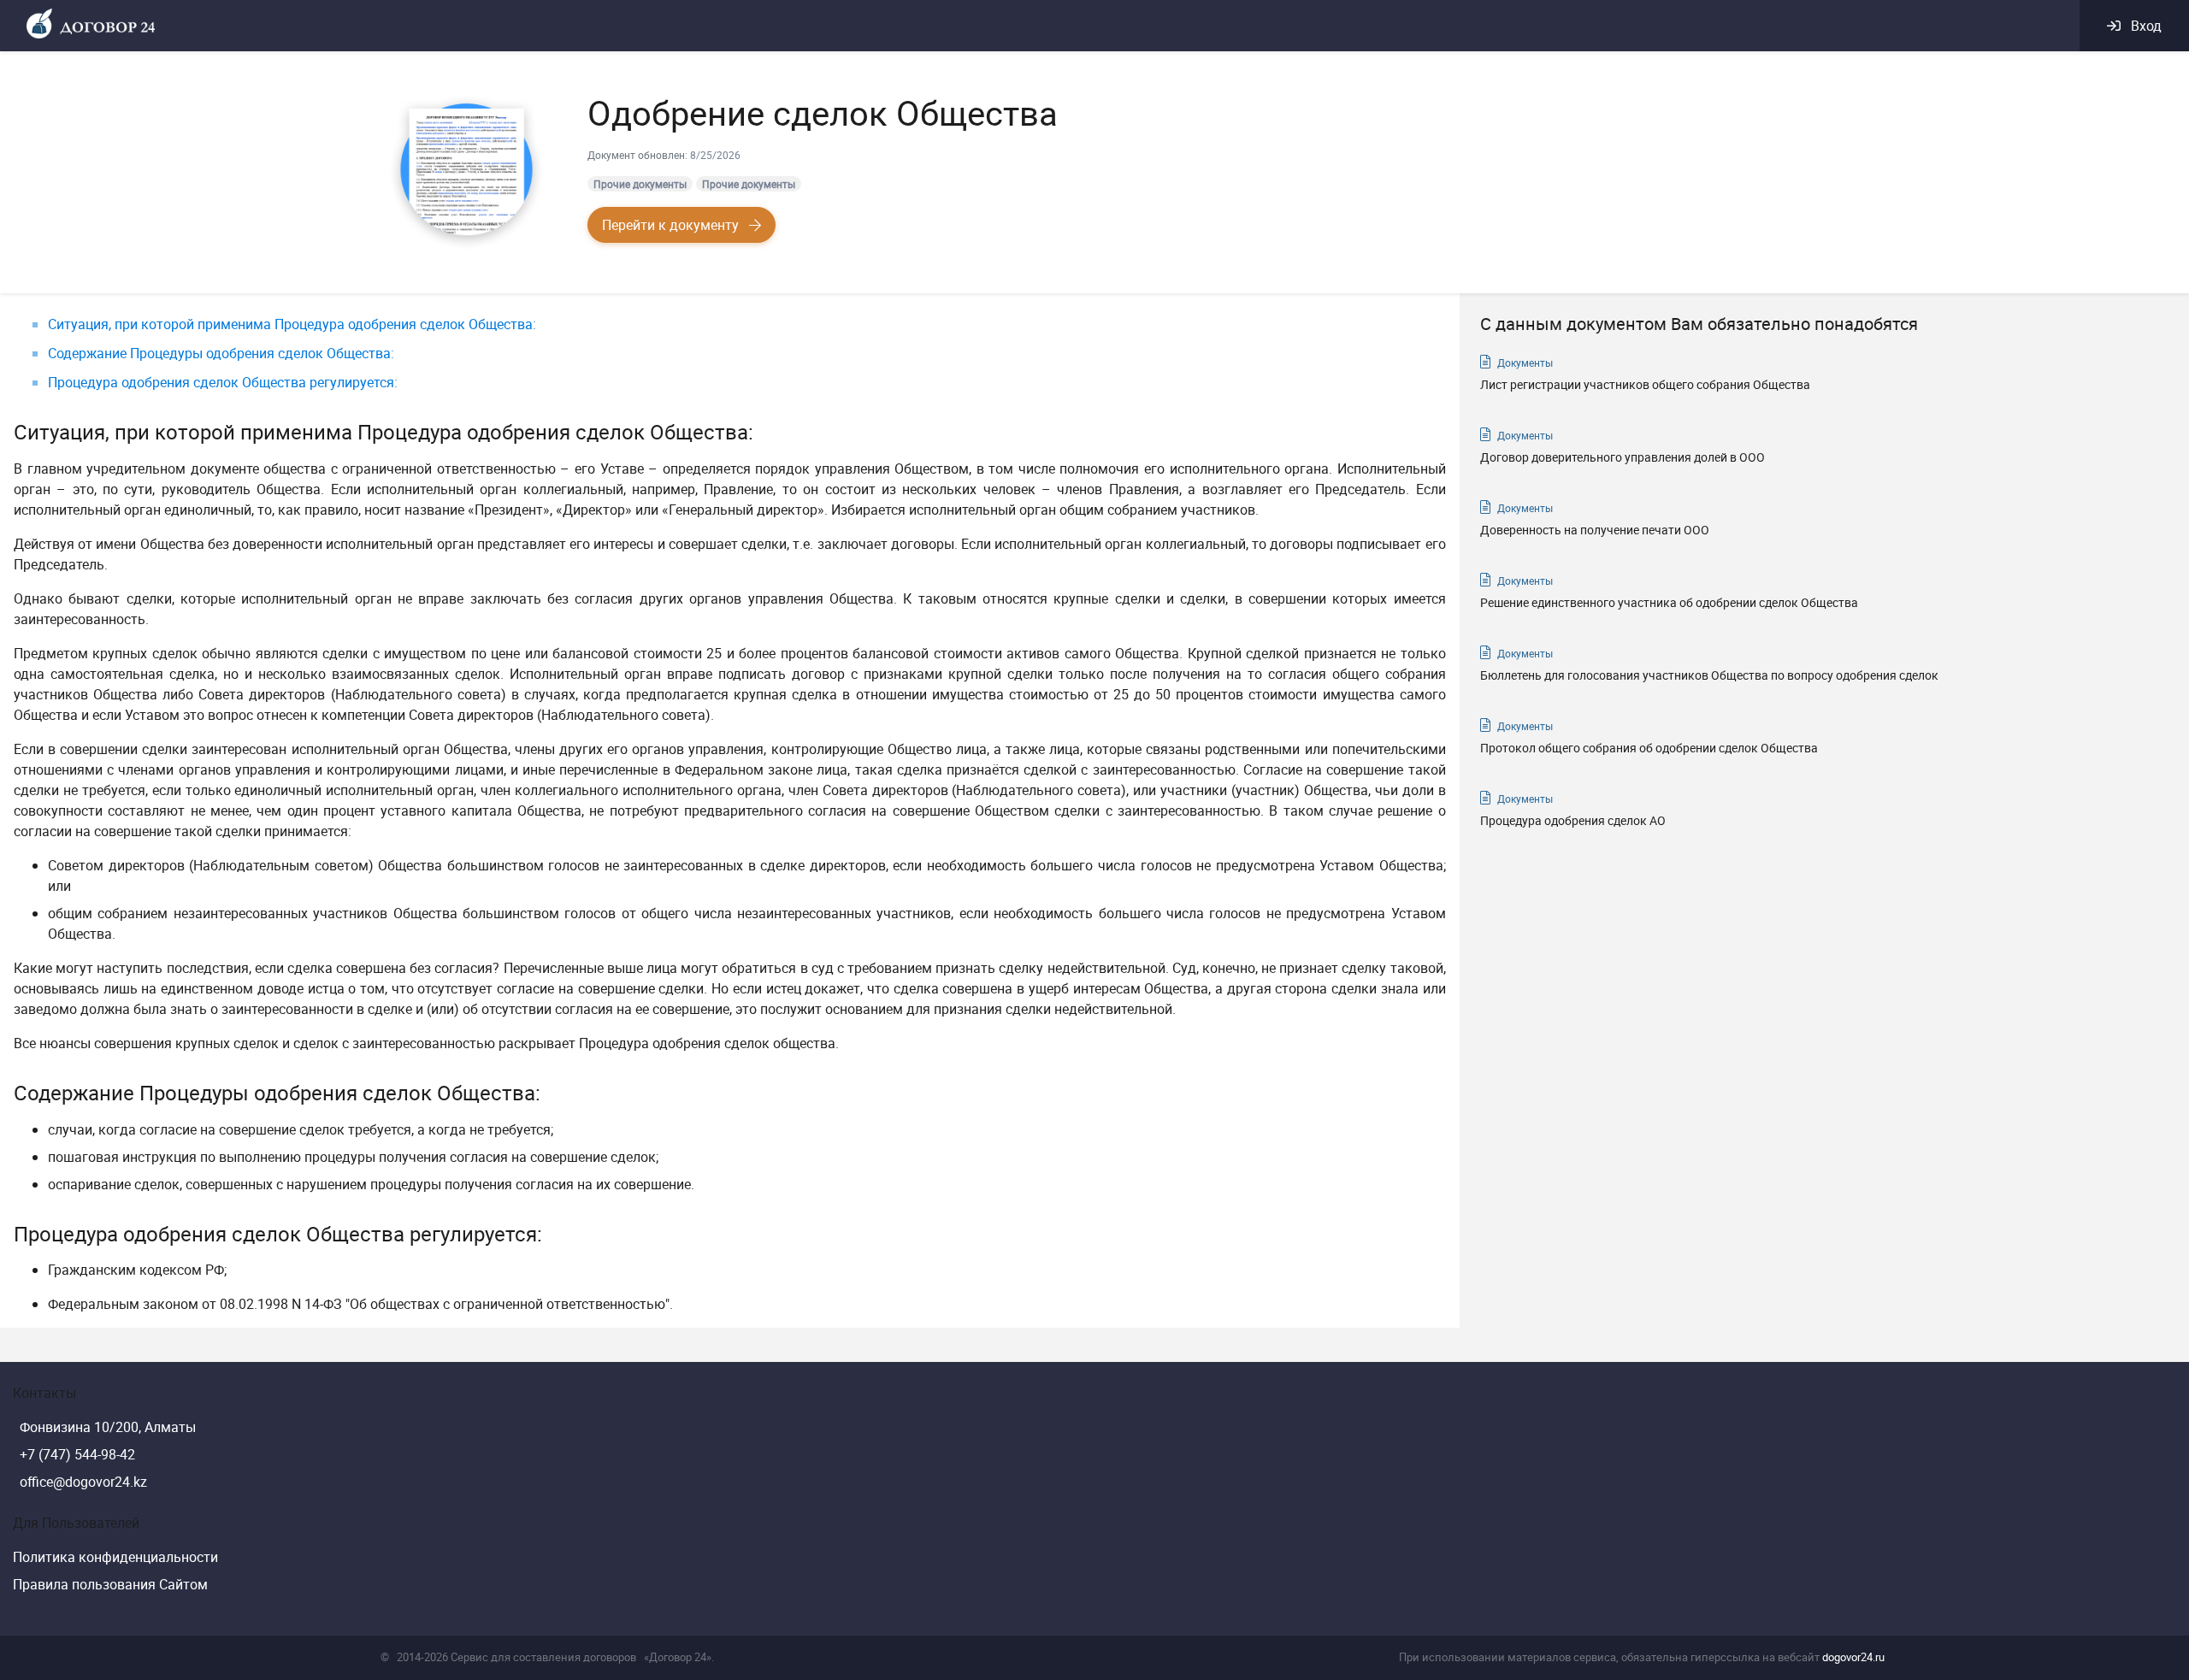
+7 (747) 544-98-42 (77, 1454)
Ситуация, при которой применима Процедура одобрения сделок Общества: (292, 324)
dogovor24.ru (1853, 1657)
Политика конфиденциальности (115, 1557)
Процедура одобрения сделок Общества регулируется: (223, 382)
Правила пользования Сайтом (110, 1584)
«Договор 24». (679, 1657)
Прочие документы (640, 184)
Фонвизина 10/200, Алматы (108, 1427)
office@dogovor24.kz (83, 1482)
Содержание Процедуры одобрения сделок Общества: (221, 353)
